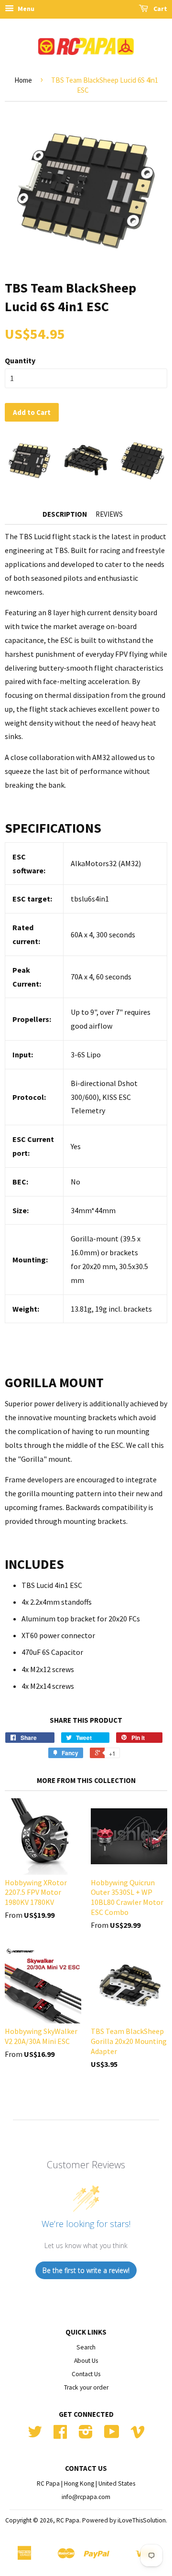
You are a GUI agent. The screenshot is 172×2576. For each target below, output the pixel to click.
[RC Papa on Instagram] (86, 2435)
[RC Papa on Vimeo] (138, 2435)
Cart (160, 9)
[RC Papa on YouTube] (112, 2435)
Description (65, 514)
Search (86, 2347)
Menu (25, 9)
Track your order (86, 2387)
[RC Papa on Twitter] (35, 2435)
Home (23, 80)
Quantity (20, 360)
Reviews (109, 514)
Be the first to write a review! (86, 2270)
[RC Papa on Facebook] (60, 2435)
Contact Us (86, 2374)
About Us (86, 2361)
